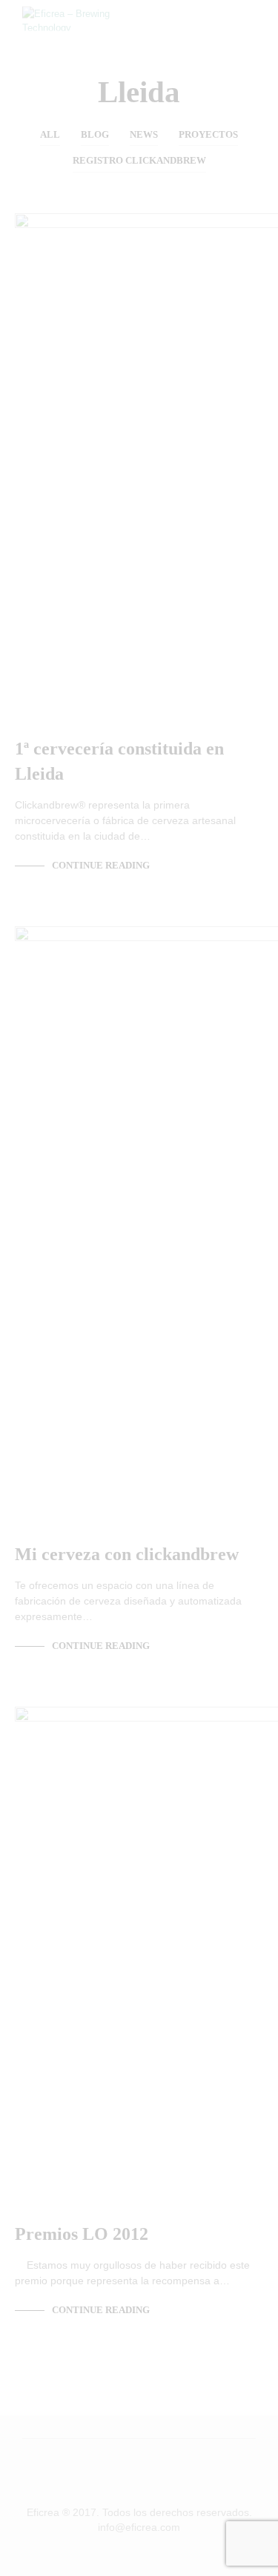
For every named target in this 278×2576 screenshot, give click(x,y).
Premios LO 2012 (82, 2234)
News (144, 134)
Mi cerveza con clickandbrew (127, 1554)
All (50, 134)
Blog (95, 134)
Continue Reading (101, 865)
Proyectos (208, 134)
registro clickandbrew (139, 160)
